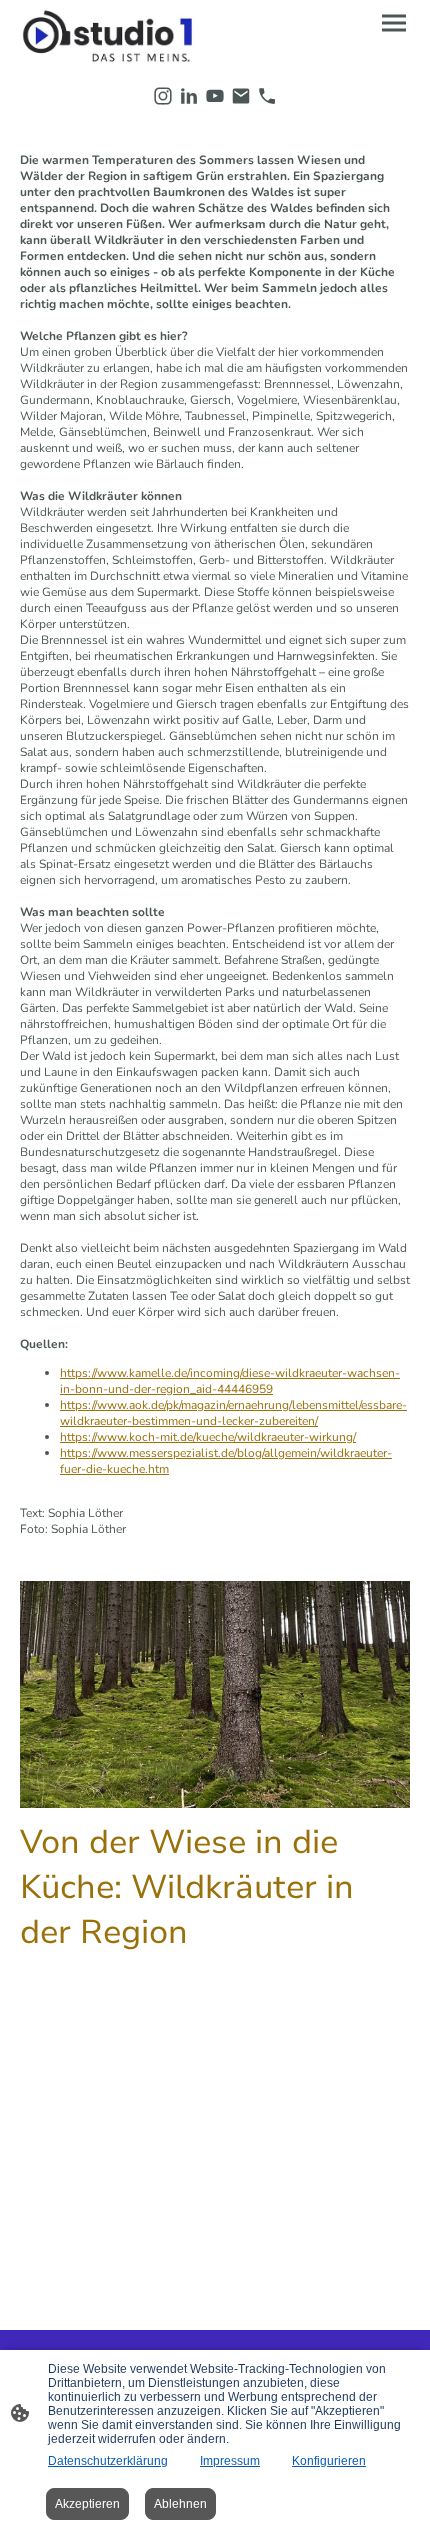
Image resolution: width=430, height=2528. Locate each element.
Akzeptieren (87, 2504)
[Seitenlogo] (115, 37)
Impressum (230, 2461)
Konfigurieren (329, 2461)
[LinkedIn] (189, 96)
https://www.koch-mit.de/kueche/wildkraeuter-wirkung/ (208, 1437)
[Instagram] (163, 96)
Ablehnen (180, 2504)
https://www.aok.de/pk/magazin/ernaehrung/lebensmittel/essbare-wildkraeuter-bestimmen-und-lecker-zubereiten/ (233, 1413)
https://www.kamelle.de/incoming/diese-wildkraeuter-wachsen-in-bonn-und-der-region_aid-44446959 (230, 1381)
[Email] (241, 96)
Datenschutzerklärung (108, 2461)
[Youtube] (215, 96)
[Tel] (267, 96)
